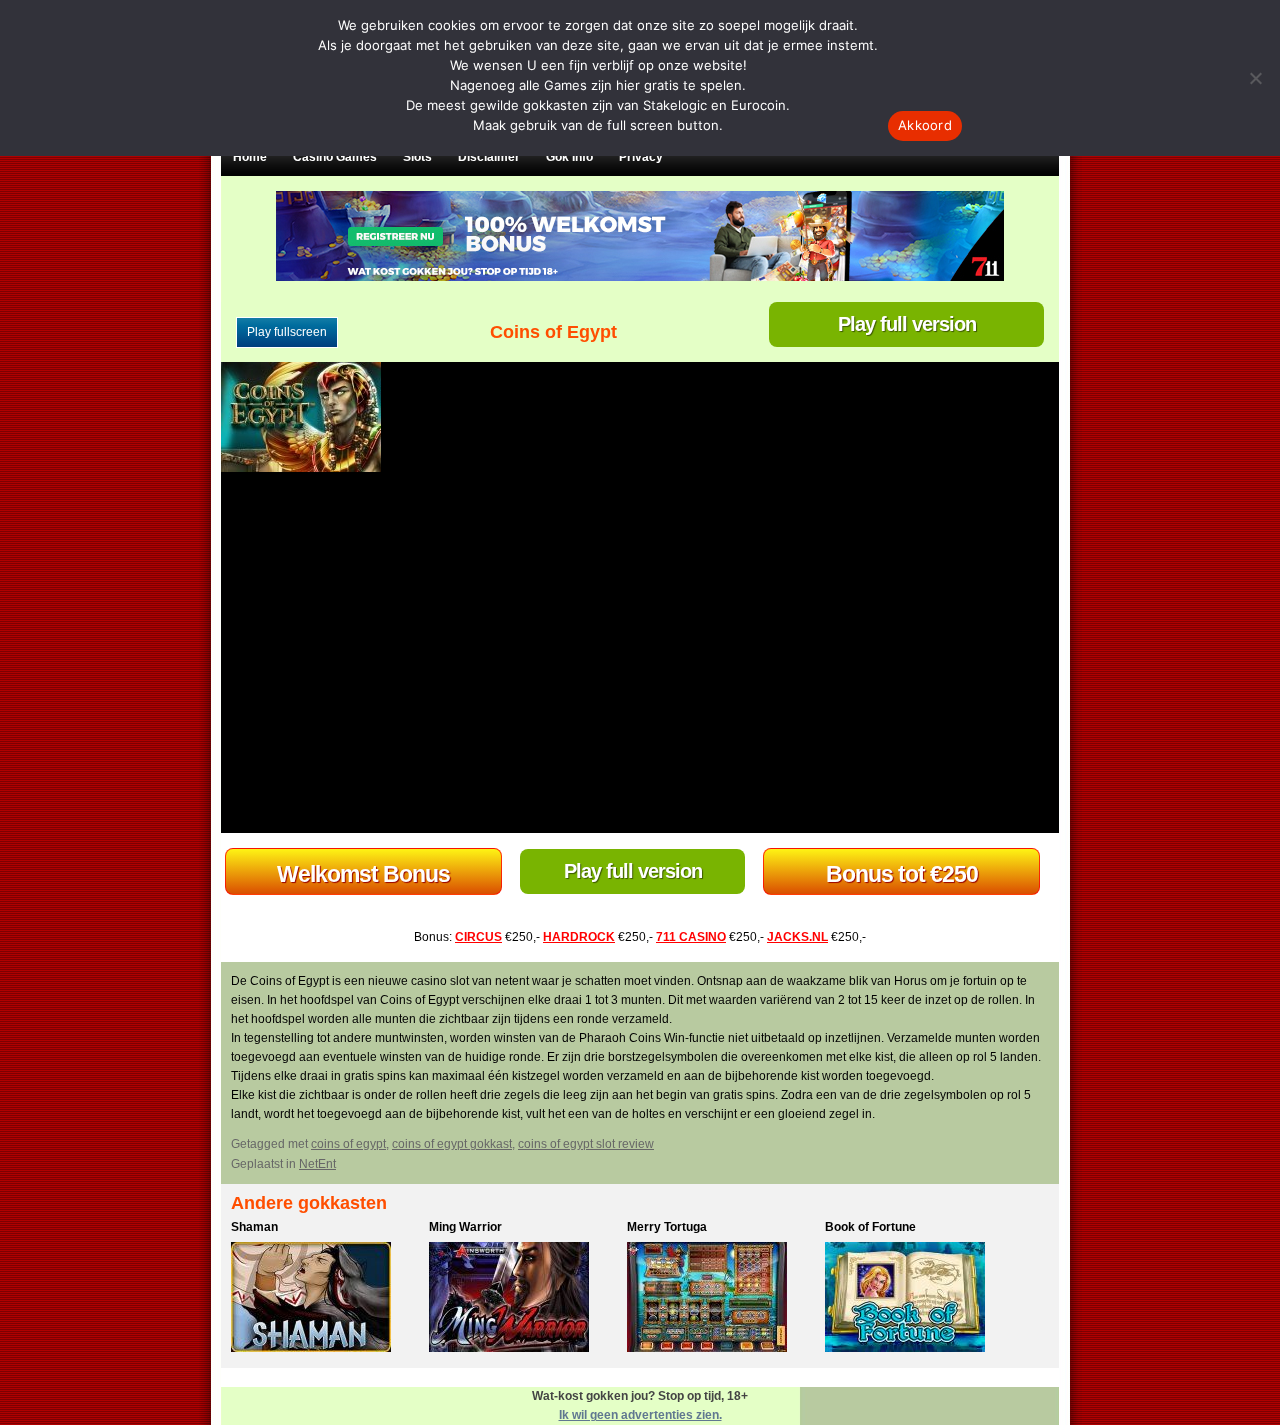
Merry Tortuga (667, 1227)
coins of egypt (348, 1144)
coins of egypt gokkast (452, 1144)
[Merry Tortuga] (721, 1300)
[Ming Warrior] (523, 1300)
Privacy (641, 157)
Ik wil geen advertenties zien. (640, 1415)
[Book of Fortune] (919, 1300)
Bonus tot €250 (902, 874)
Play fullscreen (287, 332)
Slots (417, 157)
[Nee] (1255, 78)
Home (250, 157)
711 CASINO (691, 937)
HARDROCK (579, 937)
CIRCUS (478, 937)
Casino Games (335, 157)
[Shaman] (325, 1300)
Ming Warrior (465, 1227)
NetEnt (317, 1164)
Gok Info (569, 157)
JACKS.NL (797, 937)
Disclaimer (489, 157)
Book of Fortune (870, 1227)
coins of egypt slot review (586, 1144)
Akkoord (925, 125)
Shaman (254, 1227)
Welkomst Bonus (363, 874)
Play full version (907, 324)
